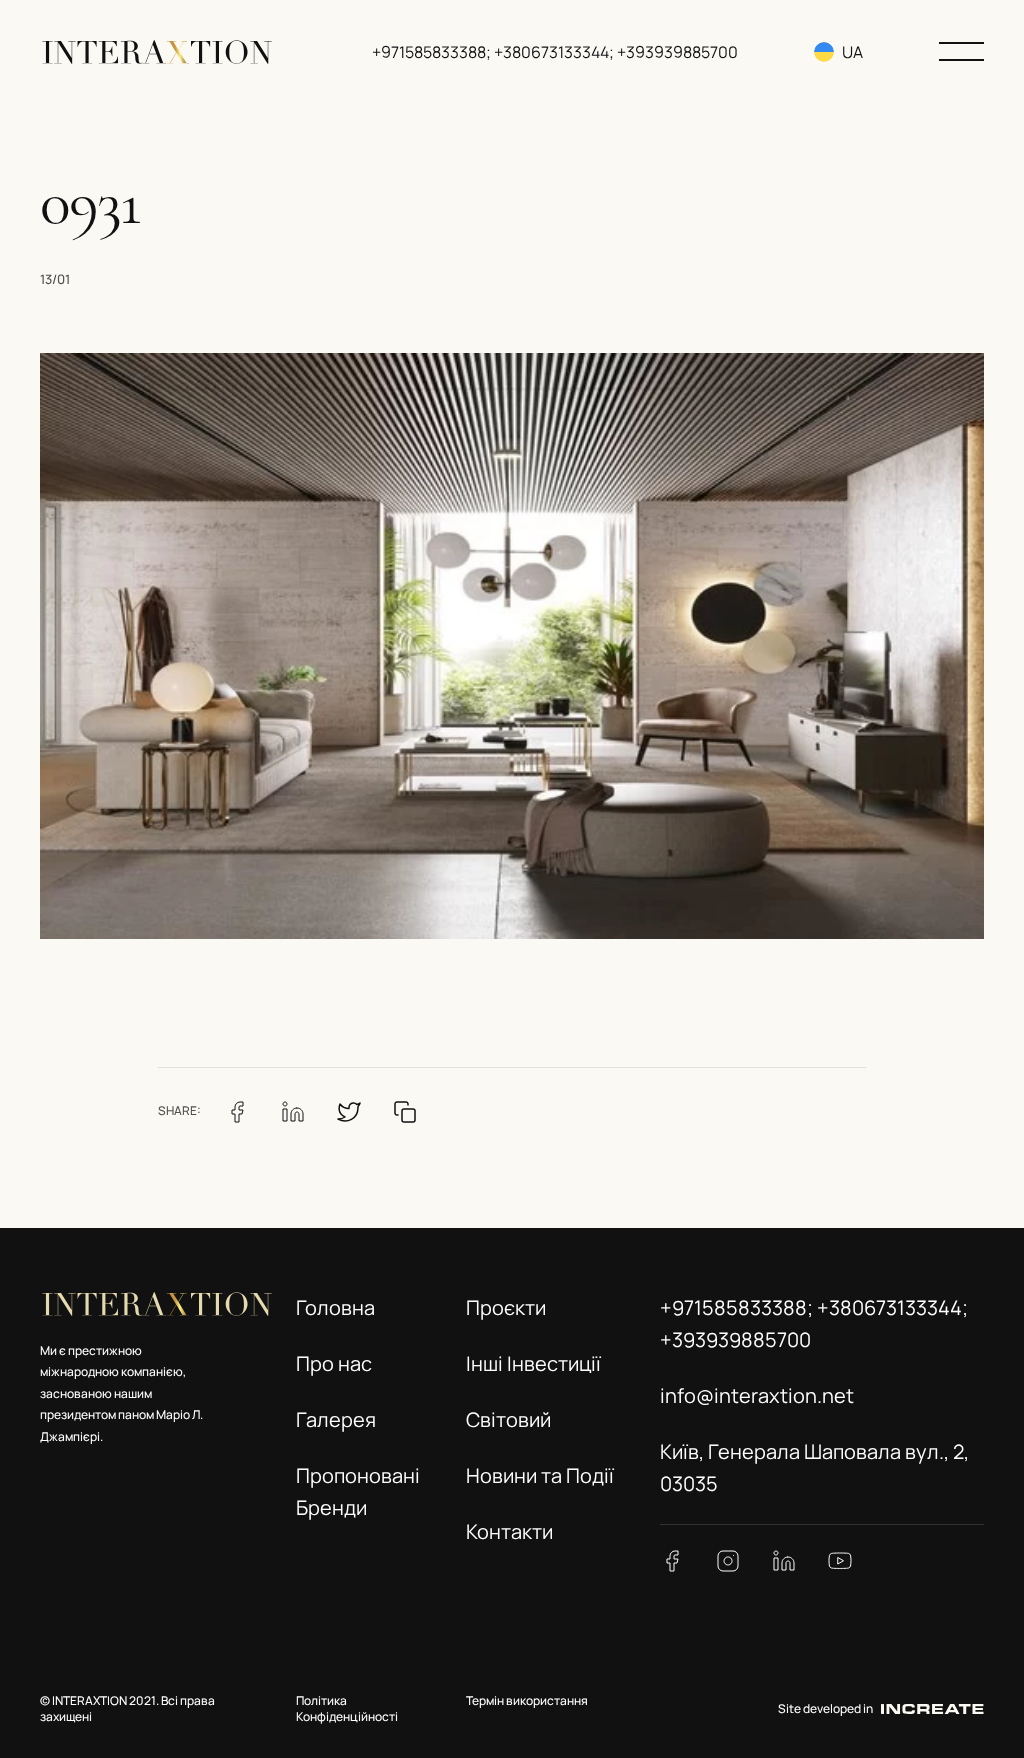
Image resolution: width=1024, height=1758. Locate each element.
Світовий (508, 1419)
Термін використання (527, 1700)
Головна (335, 1307)
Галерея (336, 1419)
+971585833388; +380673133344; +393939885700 (555, 52)
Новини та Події (540, 1475)
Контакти (509, 1531)
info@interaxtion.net (757, 1395)
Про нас (334, 1363)
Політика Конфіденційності (347, 1709)
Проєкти (506, 1307)
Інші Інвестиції (533, 1363)
